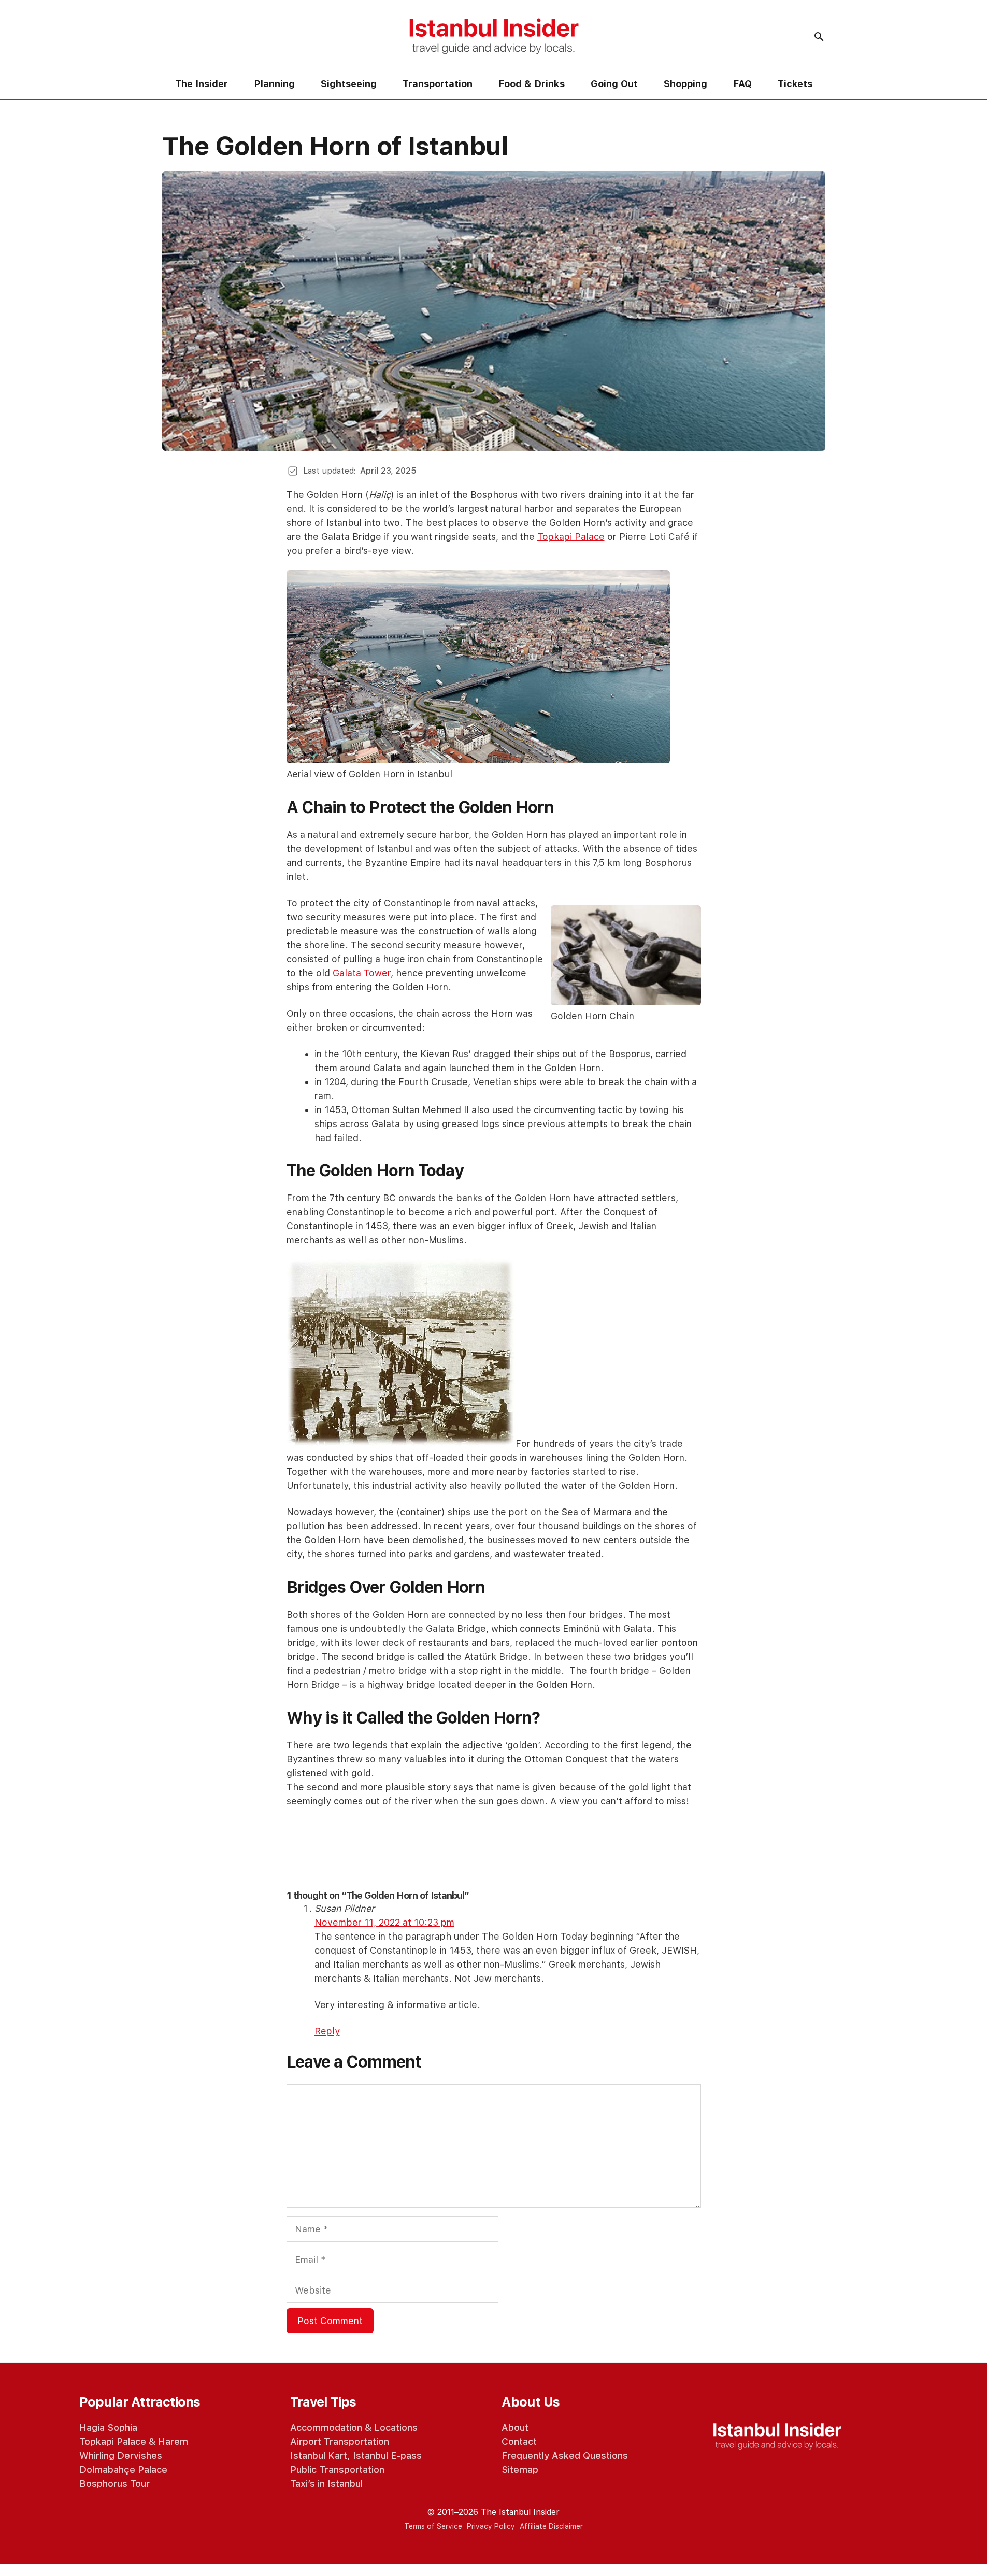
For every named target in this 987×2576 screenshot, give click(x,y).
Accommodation (326, 2428)
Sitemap (520, 2470)
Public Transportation (337, 2470)
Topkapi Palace (571, 537)
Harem (173, 2442)
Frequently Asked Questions (565, 2456)
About (515, 2428)
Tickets (795, 84)
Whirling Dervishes (121, 2456)
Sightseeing (349, 84)
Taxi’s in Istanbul (326, 2484)
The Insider (202, 84)
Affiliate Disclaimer (551, 2526)
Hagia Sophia (108, 2428)
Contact (519, 2442)
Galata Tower (362, 973)
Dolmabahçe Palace (123, 2470)
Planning (274, 84)
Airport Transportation (340, 2442)
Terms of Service (433, 2526)
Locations (396, 2428)
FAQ (742, 84)
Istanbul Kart (319, 2456)
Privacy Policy (491, 2526)
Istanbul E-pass (387, 2456)
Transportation (438, 84)
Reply (327, 2031)
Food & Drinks (532, 84)
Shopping (685, 84)
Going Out (614, 84)
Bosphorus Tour (115, 2484)
